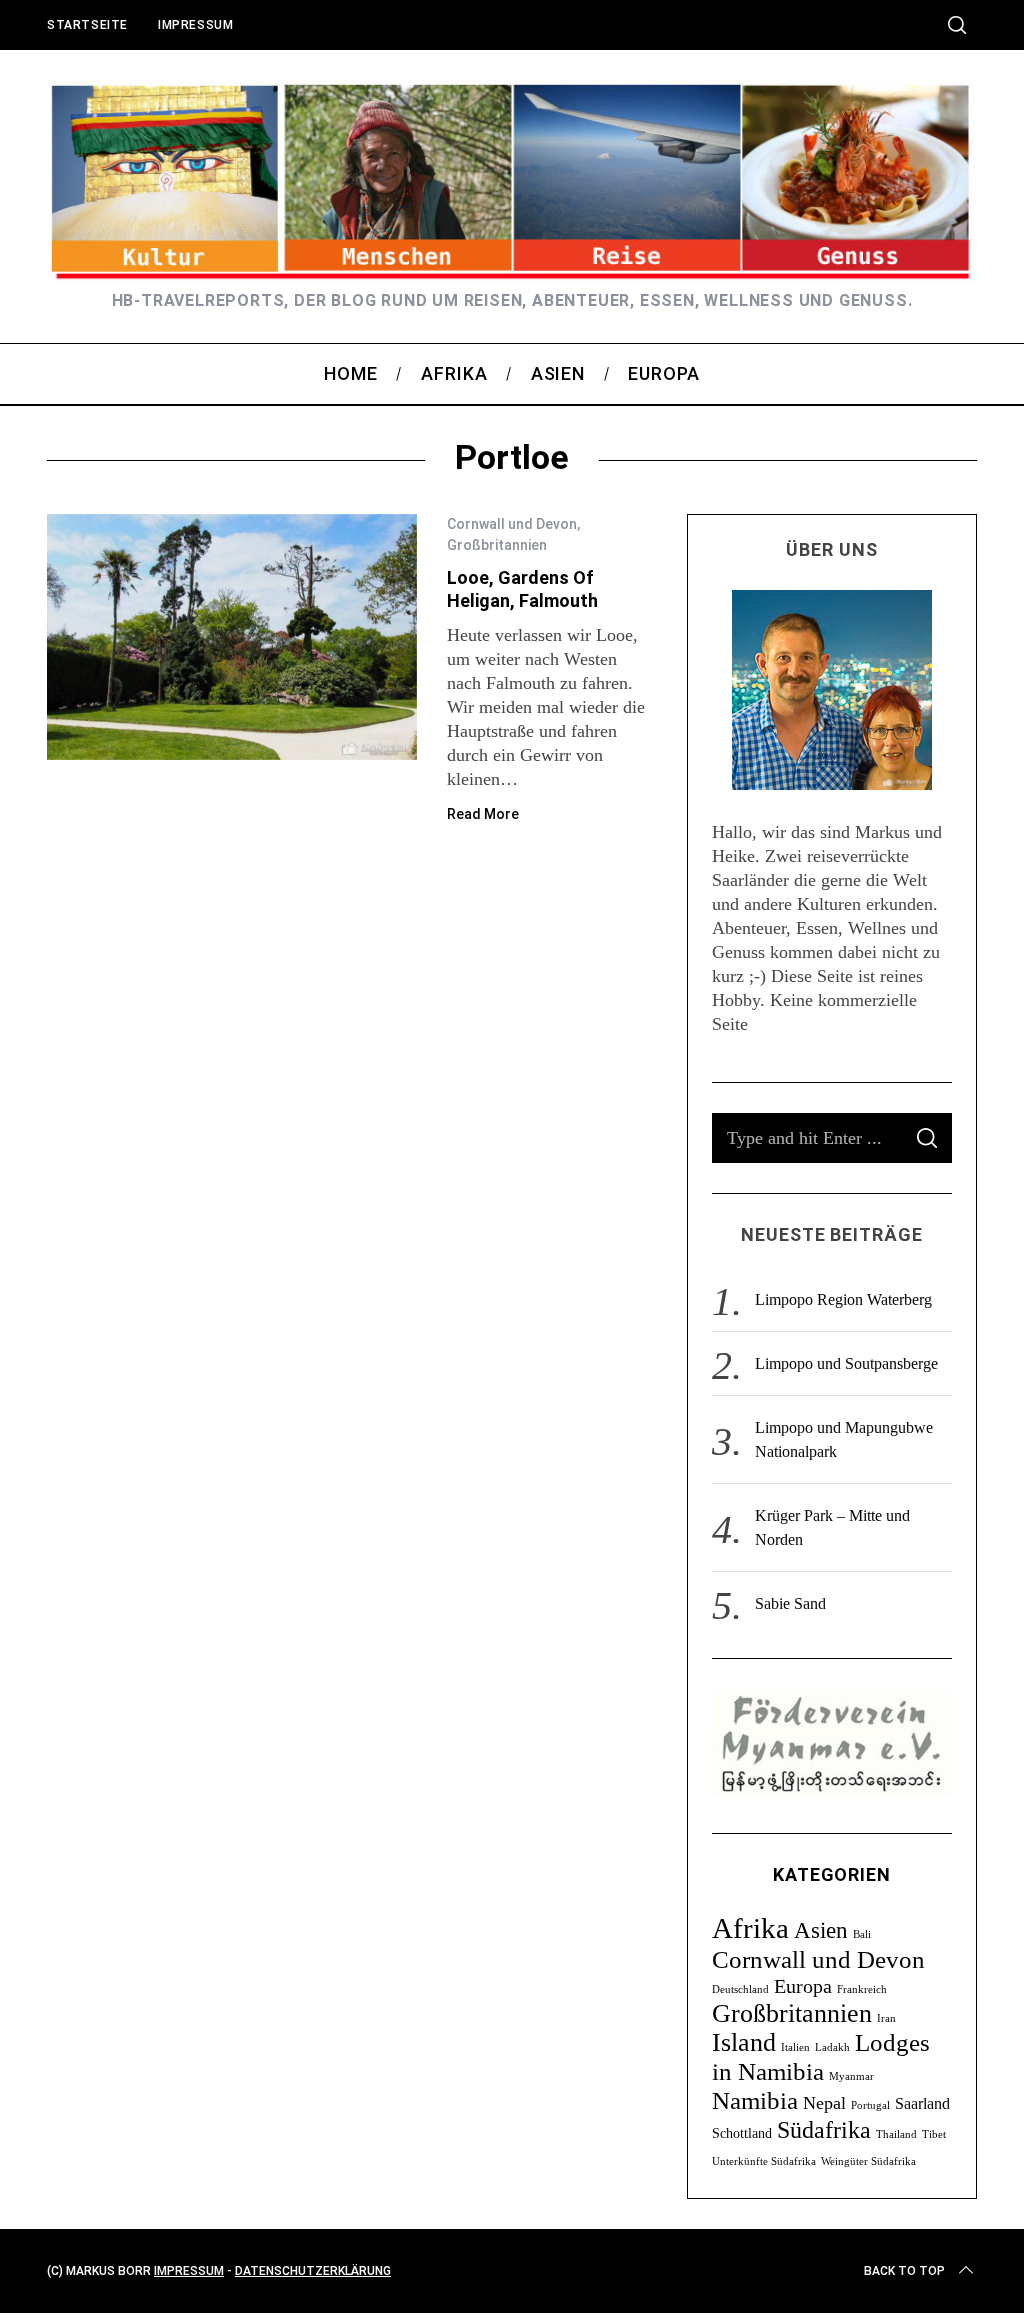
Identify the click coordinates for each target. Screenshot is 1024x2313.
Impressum (195, 25)
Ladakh (832, 2047)
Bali (862, 1934)
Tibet (934, 2134)
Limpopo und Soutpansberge (846, 1363)
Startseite (87, 25)
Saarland (922, 2103)
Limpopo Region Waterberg (843, 1299)
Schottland (742, 2133)
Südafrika (824, 2129)
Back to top (904, 2271)
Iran (886, 2018)
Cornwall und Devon (512, 524)
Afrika (750, 1928)
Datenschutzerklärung (313, 2271)
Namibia (755, 2100)
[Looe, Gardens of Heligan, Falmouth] (232, 637)
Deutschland (740, 1989)
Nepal (824, 2103)
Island (744, 2042)
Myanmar (851, 2076)
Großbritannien (497, 545)
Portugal (870, 2105)
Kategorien (832, 1874)
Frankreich (862, 1989)
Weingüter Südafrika (868, 2161)
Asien (821, 1930)
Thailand (896, 2134)
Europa (803, 1986)
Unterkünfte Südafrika (764, 2161)
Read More (483, 814)
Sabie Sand (790, 1603)
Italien (795, 2047)
